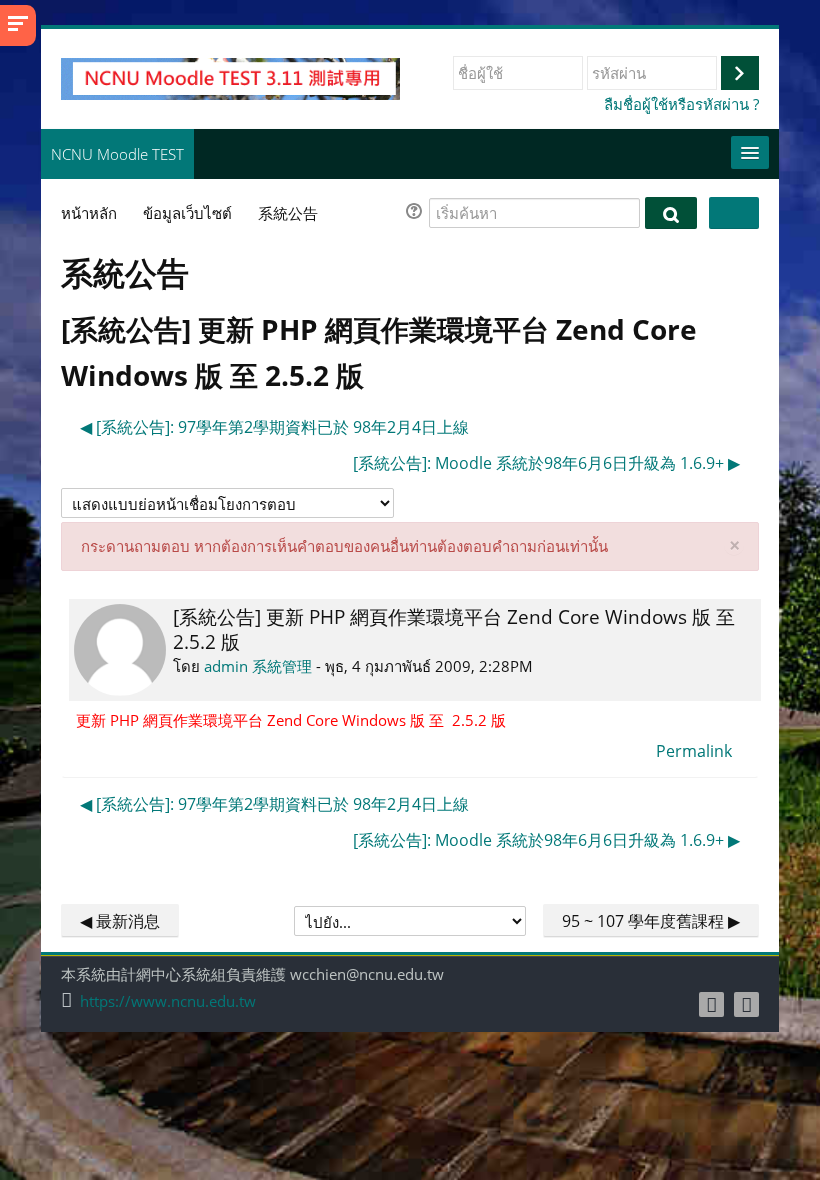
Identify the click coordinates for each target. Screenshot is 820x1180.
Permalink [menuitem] (694, 751)
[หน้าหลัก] (230, 77)
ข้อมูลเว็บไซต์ (187, 213)
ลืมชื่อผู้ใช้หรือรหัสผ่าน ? (681, 104)
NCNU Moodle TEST (117, 154)
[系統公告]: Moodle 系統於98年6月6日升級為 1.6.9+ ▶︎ (546, 463)
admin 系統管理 (258, 666)
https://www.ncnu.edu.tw (168, 1001)
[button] (417, 213)
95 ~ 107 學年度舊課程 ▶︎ (651, 921)
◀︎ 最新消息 (120, 921)
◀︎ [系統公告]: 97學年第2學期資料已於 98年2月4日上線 (274, 427)
